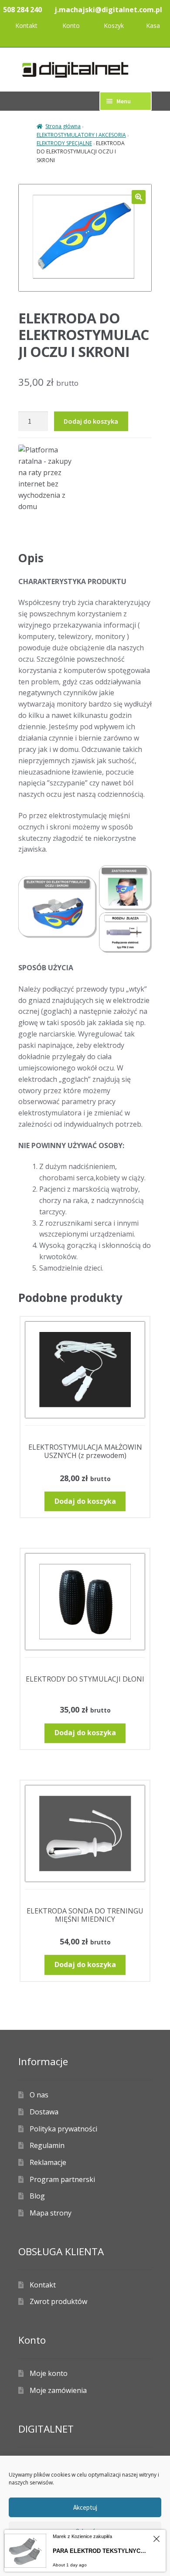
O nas (39, 2095)
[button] (139, 197)
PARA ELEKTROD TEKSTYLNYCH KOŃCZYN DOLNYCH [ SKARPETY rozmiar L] (101, 2551)
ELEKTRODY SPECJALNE (64, 143)
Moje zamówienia (58, 2390)
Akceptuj (85, 2507)
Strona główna (63, 126)
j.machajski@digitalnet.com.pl (108, 10)
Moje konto (49, 2373)
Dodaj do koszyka (91, 421)
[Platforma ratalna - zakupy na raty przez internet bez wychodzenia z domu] (85, 478)
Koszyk (114, 25)
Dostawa (44, 2112)
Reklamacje (48, 2162)
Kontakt (26, 25)
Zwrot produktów (58, 2301)
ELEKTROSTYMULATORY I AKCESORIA (81, 135)
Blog (37, 2196)
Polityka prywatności (63, 2129)
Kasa (153, 25)
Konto (71, 25)
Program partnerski (62, 2179)
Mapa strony (51, 2213)
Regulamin (47, 2145)
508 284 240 (22, 10)
